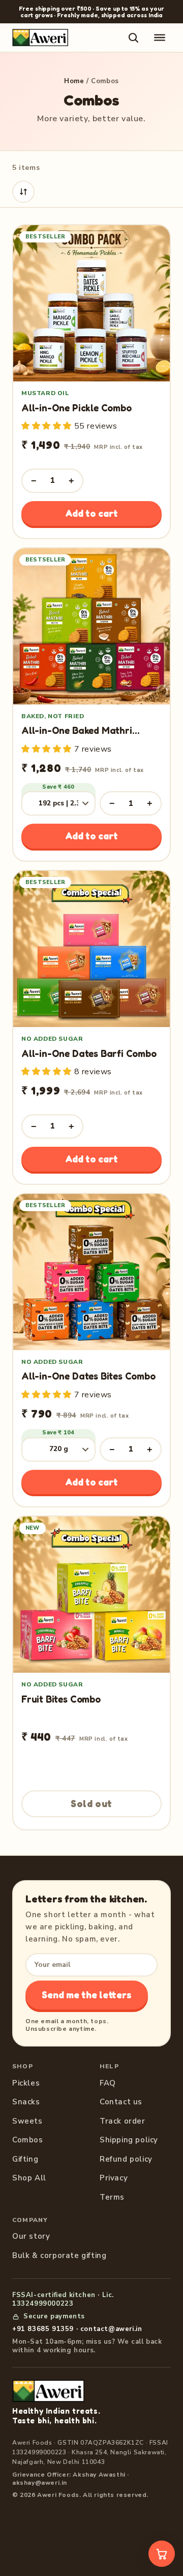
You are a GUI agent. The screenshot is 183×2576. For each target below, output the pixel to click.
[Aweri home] (40, 38)
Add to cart (91, 513)
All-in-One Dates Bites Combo (88, 1376)
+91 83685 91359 (43, 2329)
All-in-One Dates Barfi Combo (89, 1053)
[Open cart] (162, 2554)
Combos (28, 2140)
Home (74, 81)
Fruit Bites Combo (61, 1699)
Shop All (29, 2178)
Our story (31, 2236)
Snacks (26, 2102)
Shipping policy (129, 2140)
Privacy (114, 2178)
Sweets (27, 2121)
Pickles (26, 2083)
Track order (123, 2121)
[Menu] (160, 38)
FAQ (108, 2083)
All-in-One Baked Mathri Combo (77, 736)
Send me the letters (87, 1995)
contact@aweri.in (111, 2329)
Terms (112, 2197)
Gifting (25, 2159)
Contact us (121, 2102)
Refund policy (126, 2159)
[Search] (133, 38)
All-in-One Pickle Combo (77, 408)
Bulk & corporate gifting (59, 2255)
